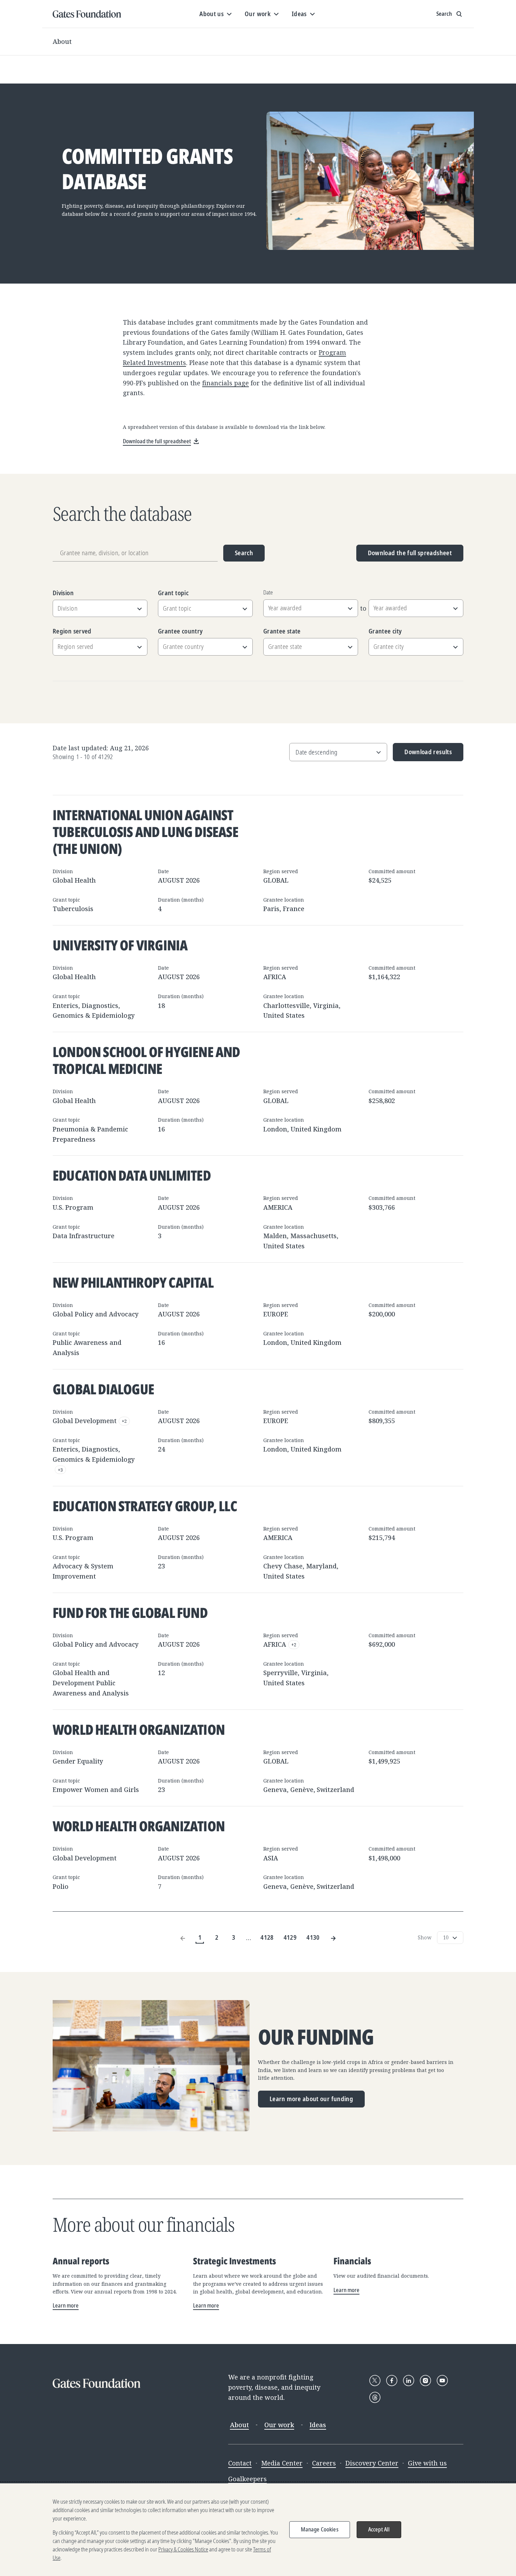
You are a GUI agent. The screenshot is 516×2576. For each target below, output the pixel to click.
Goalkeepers (247, 2479)
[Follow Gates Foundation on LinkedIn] (409, 2381)
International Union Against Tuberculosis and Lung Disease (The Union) (145, 832)
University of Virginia (120, 945)
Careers (324, 2463)
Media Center (282, 2463)
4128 (267, 1937)
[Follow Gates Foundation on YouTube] (442, 2381)
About (62, 41)
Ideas (318, 2425)
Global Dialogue (103, 1389)
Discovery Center (372, 2463)
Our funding (316, 2037)
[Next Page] (333, 1937)
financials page (226, 383)
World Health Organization (139, 1729)
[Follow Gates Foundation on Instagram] (425, 2381)
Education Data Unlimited (132, 1175)
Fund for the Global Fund (130, 1612)
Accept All (379, 2529)
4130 (313, 1937)
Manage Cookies (320, 2529)
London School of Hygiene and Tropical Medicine (146, 1060)
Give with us (427, 2463)
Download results (422, 754)
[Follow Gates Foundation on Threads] (375, 2397)
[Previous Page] (183, 1937)
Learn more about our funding (311, 2099)
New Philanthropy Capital (133, 1282)
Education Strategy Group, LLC (145, 1506)
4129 (290, 1937)
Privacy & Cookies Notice (183, 2549)
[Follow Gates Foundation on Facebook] (392, 2381)
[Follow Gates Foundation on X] (375, 2381)
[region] (258, 2530)
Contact (240, 2463)
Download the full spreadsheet (410, 553)
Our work (279, 2425)
